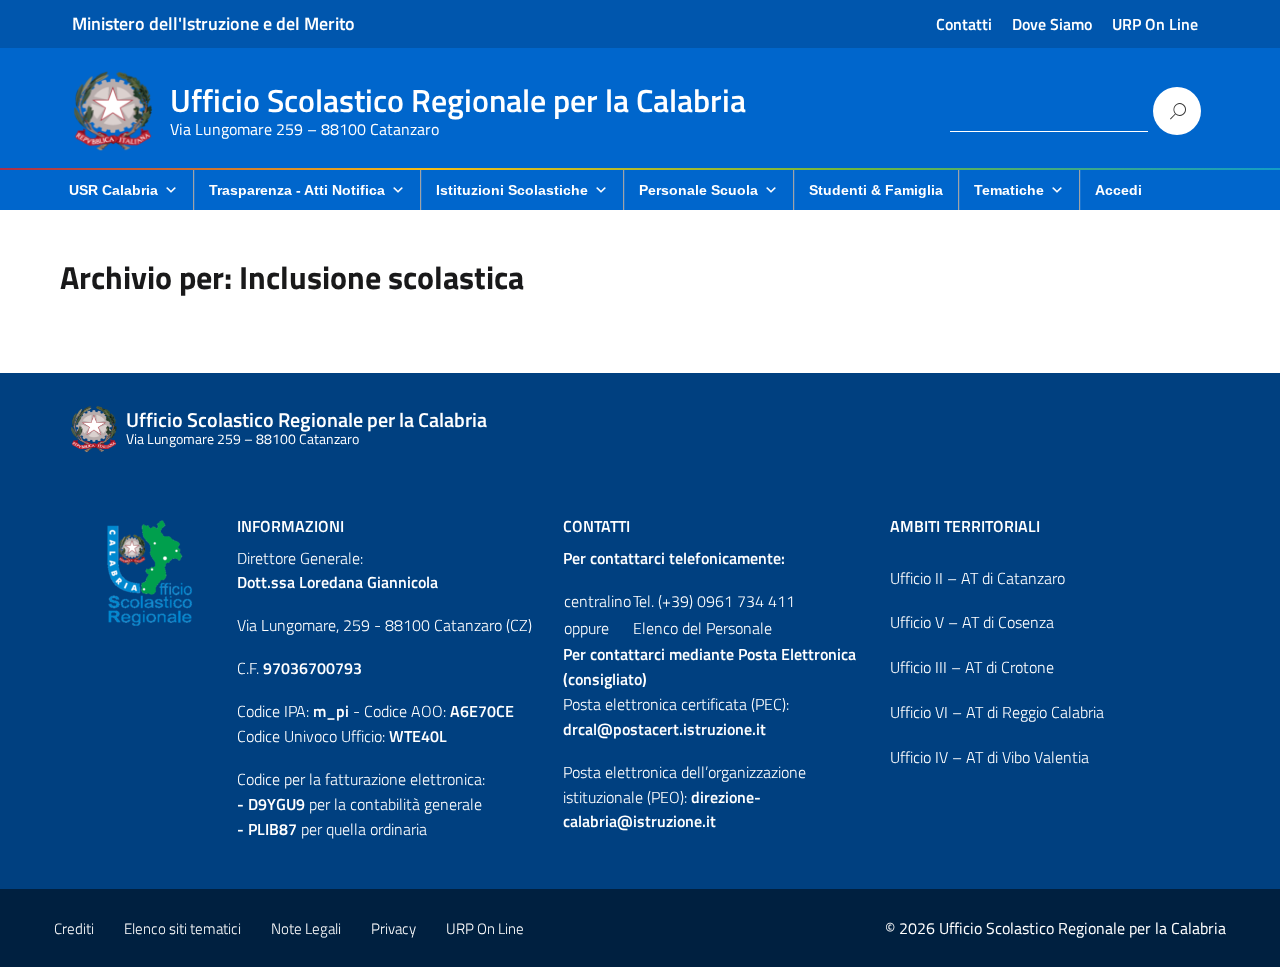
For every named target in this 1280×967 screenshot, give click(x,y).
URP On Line (1155, 24)
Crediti (74, 928)
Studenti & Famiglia (876, 190)
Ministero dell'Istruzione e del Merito (213, 23)
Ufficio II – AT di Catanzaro (977, 578)
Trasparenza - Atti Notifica (297, 190)
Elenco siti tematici (182, 928)
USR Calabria (113, 190)
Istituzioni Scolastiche (512, 190)
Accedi (1118, 190)
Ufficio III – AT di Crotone (972, 667)
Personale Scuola (698, 190)
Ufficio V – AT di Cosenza (972, 622)
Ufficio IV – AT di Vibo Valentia (989, 757)
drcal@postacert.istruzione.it (664, 729)
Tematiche (1009, 190)
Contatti (964, 24)
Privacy (393, 928)
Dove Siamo (1052, 24)
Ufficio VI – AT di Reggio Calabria (997, 712)
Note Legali (306, 928)
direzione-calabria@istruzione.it (662, 809)
